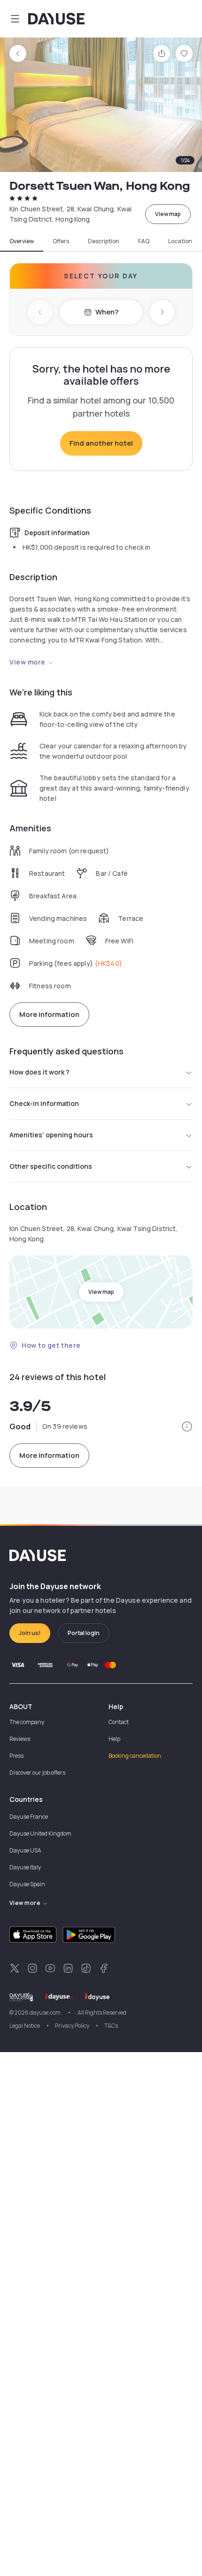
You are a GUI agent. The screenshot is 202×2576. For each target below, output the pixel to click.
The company (27, 1722)
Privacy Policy (72, 2026)
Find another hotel (101, 443)
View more (27, 662)
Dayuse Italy (25, 1867)
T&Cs (111, 2026)
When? (107, 312)
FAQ (144, 241)
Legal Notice (25, 2026)
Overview (22, 241)
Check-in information (44, 1103)
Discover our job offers (37, 1773)
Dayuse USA (25, 1850)
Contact (119, 1722)
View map (168, 214)
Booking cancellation (135, 1756)
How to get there (51, 1345)
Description (104, 241)
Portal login (84, 1633)
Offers (61, 241)
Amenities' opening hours (51, 1135)
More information (49, 1014)
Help (114, 1739)
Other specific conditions (51, 1166)
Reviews (20, 1739)
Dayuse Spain (27, 1884)
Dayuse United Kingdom (40, 1833)
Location (180, 241)
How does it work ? (39, 1072)
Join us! (30, 1633)
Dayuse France (29, 1817)
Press (16, 1756)
